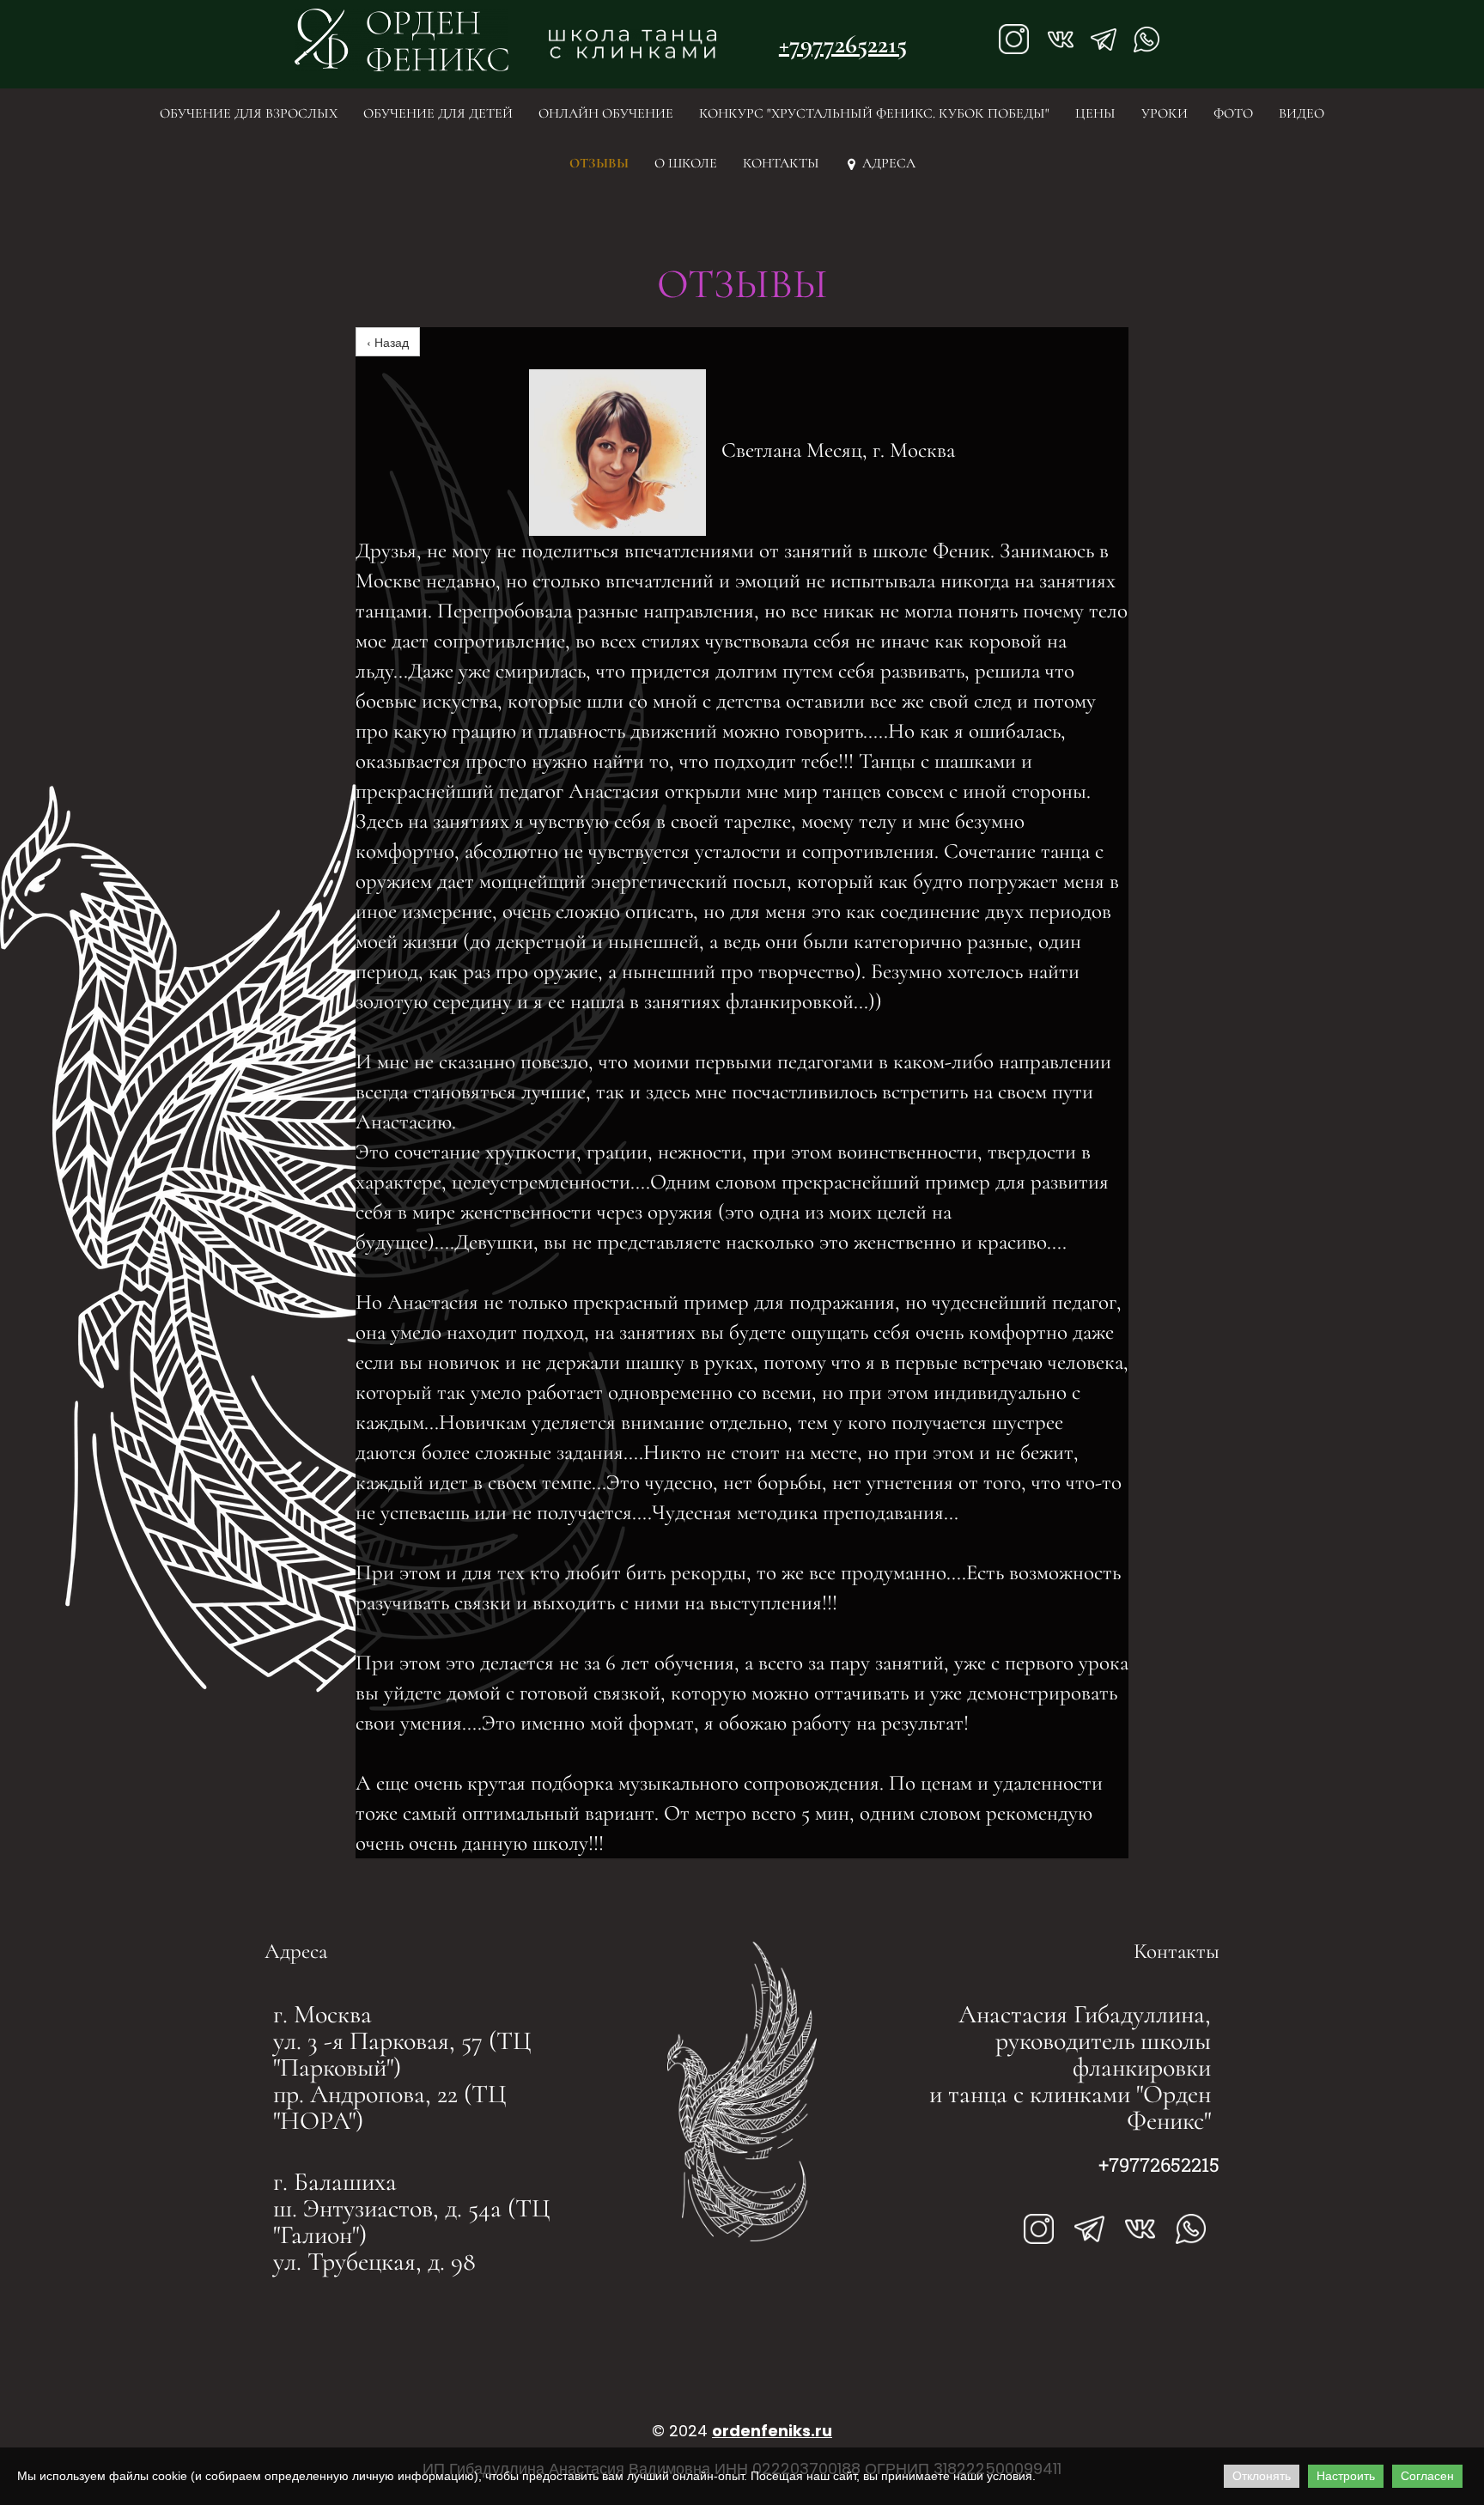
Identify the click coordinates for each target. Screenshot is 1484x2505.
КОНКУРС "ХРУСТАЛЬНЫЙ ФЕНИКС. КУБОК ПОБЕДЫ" (874, 113)
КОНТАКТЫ (781, 163)
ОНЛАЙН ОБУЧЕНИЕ (606, 113)
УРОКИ (1165, 113)
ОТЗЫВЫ (599, 163)
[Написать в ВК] (1140, 2229)
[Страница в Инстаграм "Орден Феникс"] (1014, 40)
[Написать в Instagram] (1039, 2229)
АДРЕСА (882, 163)
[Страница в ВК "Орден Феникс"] (1061, 40)
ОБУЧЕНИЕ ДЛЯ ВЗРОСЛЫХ (249, 113)
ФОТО (1233, 113)
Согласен (1427, 2476)
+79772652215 (843, 44)
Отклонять (1262, 2476)
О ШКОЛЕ (686, 163)
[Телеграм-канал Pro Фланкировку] (1104, 40)
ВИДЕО (1302, 113)
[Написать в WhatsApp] (1146, 40)
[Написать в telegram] (1089, 2229)
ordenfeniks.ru (772, 2431)
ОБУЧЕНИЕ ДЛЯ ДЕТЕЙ (438, 113)
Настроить (1346, 2476)
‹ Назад (388, 342)
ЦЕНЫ (1095, 113)
